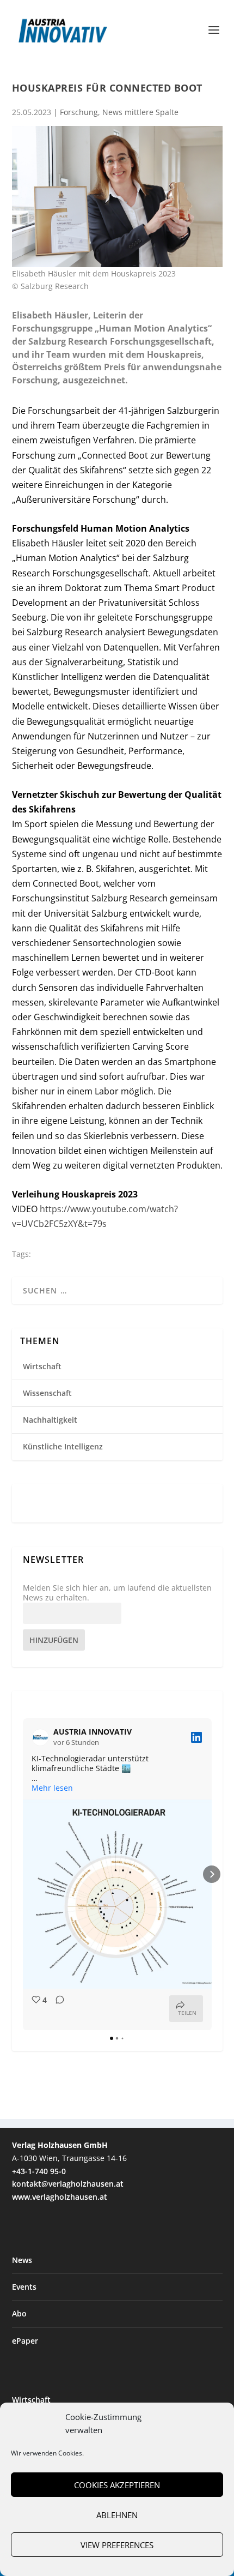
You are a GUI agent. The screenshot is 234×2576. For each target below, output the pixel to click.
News (22, 2260)
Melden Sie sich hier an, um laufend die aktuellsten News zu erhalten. (117, 1593)
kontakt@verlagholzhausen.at (68, 2184)
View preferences (117, 2545)
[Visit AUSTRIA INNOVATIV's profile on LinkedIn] (42, 1737)
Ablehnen (117, 2515)
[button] (23, 1874)
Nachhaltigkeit (50, 1420)
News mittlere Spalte (140, 112)
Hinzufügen (54, 1640)
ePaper (25, 2341)
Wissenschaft (47, 1393)
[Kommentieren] (57, 2009)
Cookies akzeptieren (117, 2485)
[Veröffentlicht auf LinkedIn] (196, 1737)
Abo (19, 2313)
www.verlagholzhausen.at (60, 2197)
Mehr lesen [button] (52, 1788)
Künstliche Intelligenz (63, 1446)
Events (24, 2287)
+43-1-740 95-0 (39, 2171)
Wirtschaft (42, 1366)
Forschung (79, 112)
